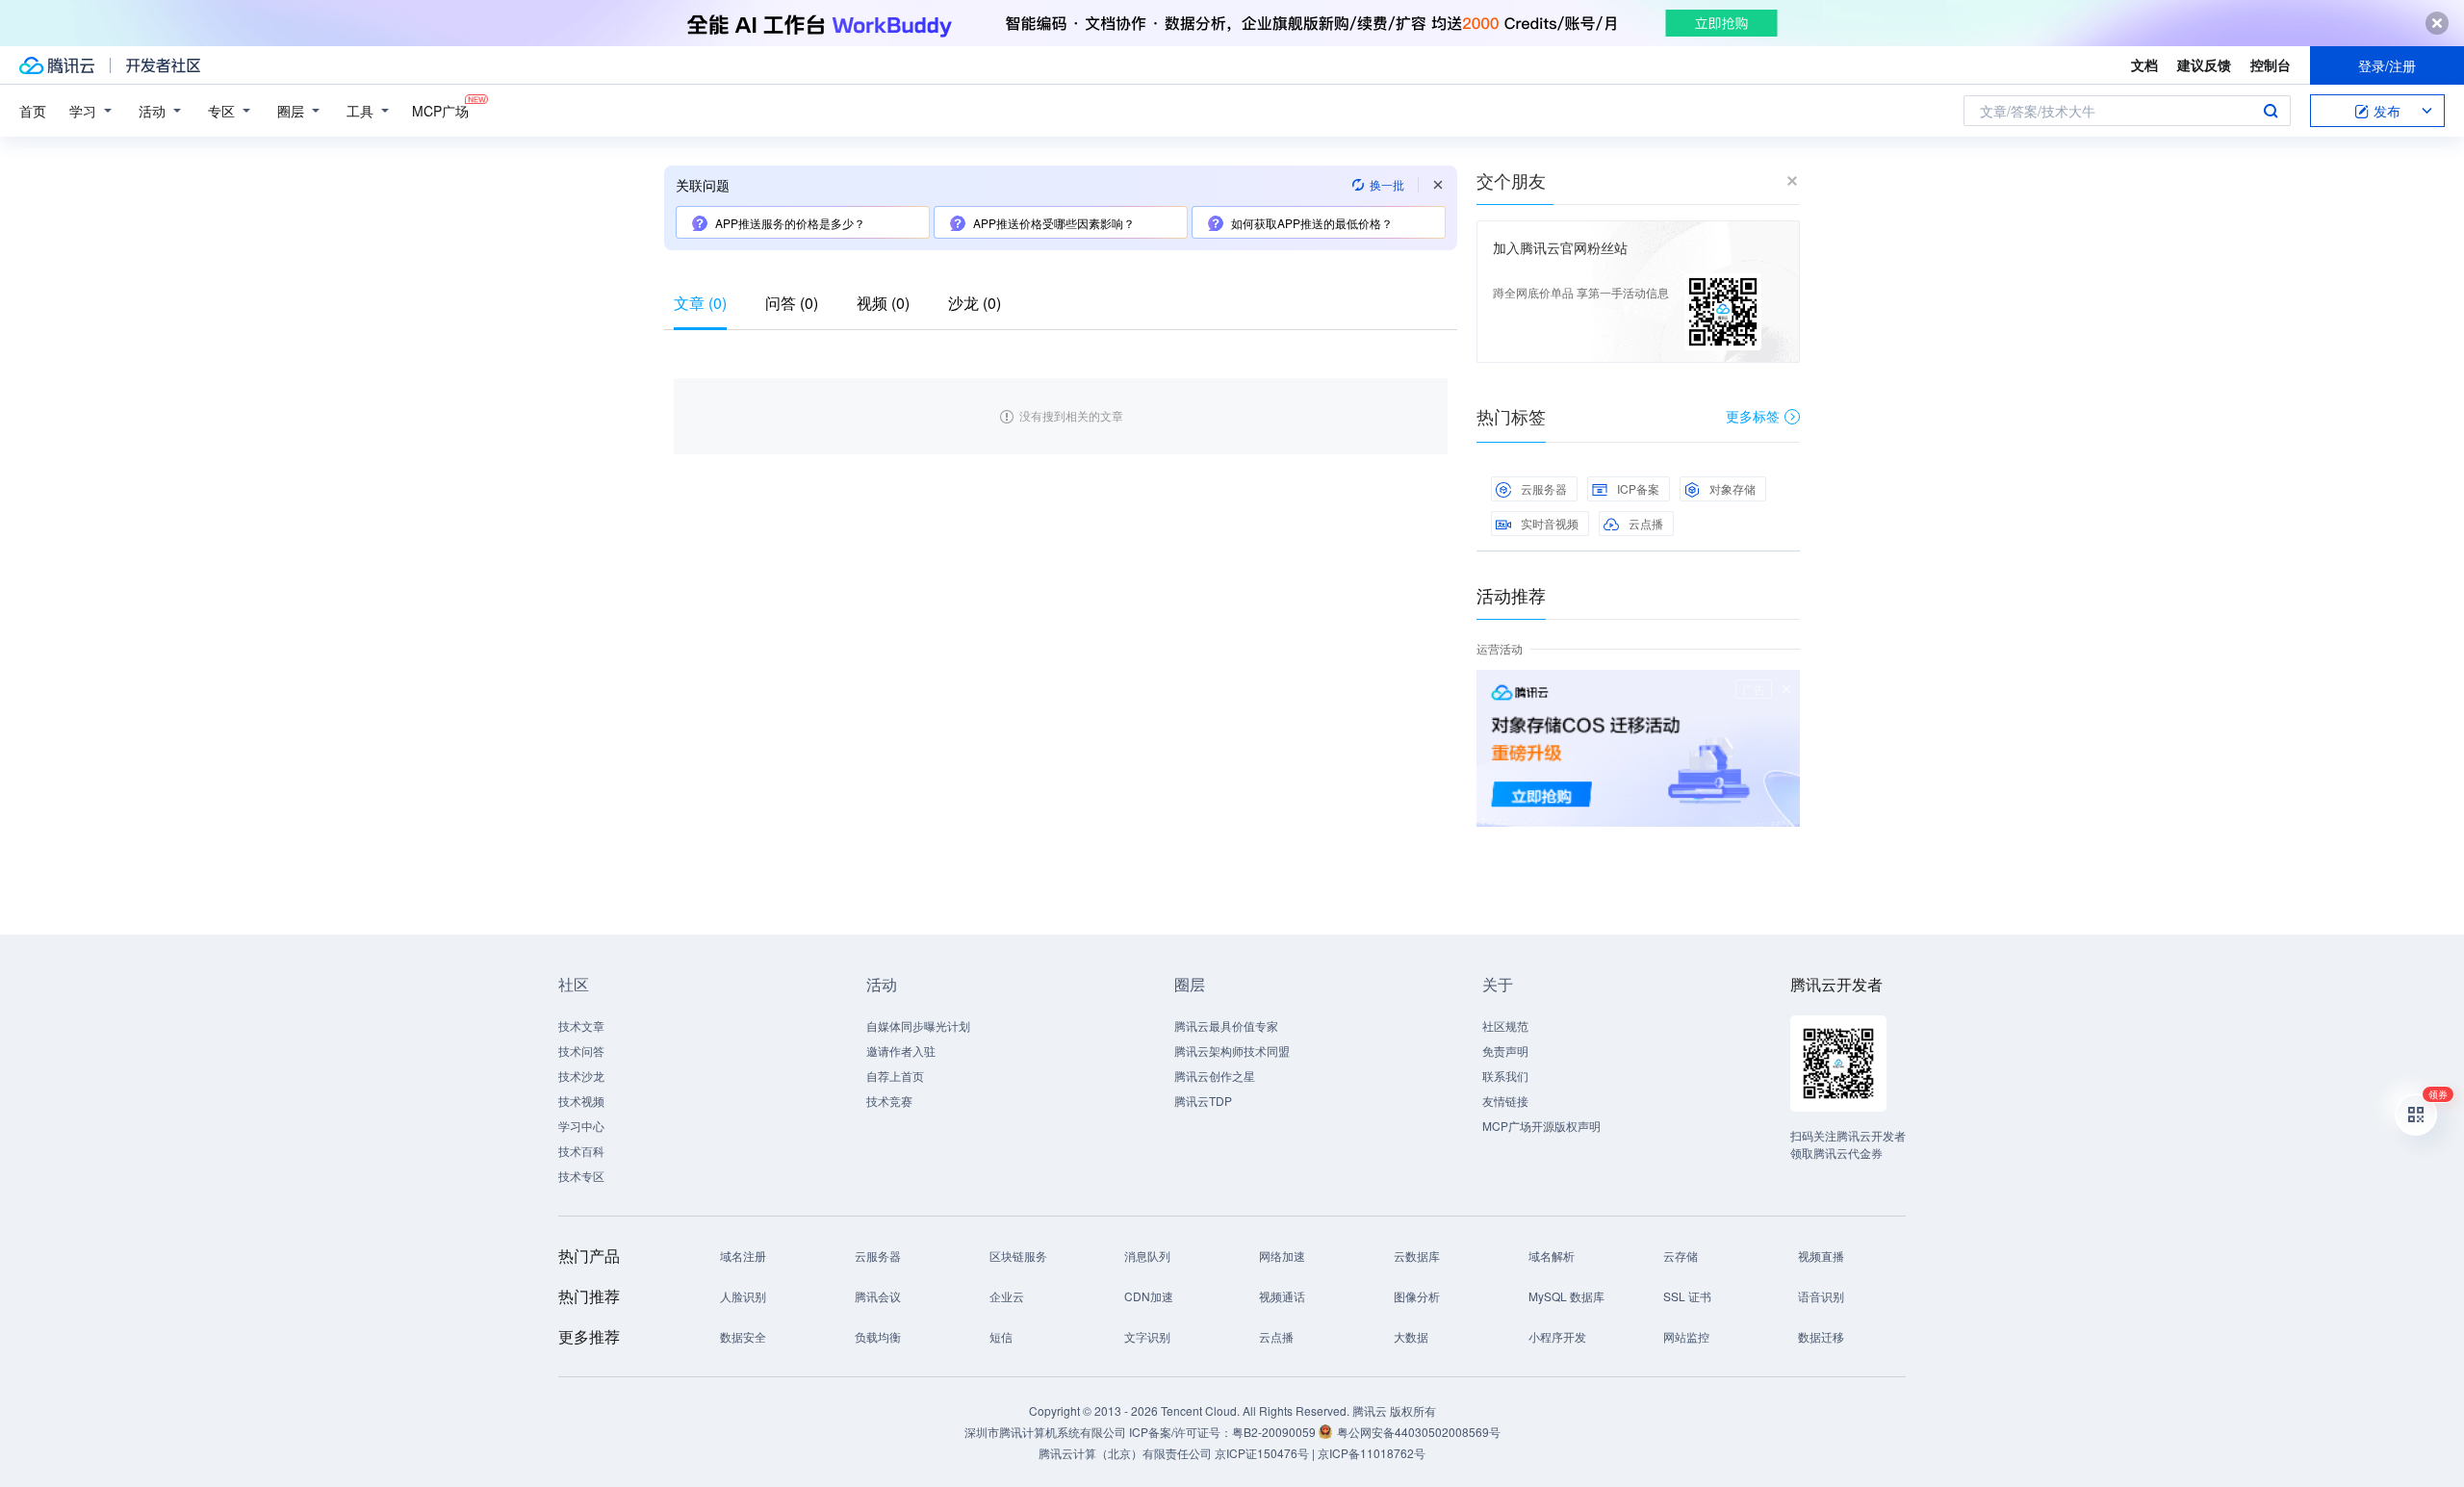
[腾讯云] (57, 65)
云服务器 (1544, 488)
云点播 (1646, 523)
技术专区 (581, 1176)
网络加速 (1282, 1256)
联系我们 (1505, 1076)
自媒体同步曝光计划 (918, 1026)
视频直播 (1821, 1256)
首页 (33, 111)
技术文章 (581, 1026)
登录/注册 (2387, 65)
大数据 (1411, 1336)
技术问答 (581, 1051)
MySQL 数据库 (1566, 1296)
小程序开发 (1557, 1336)
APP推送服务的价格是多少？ (790, 223)
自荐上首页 (895, 1076)
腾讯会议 (878, 1296)
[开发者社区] (163, 65)
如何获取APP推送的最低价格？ (1312, 223)
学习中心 (581, 1126)
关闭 (1786, 689)
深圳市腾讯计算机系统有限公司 (1045, 1432)
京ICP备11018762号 (1372, 1453)
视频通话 (1282, 1296)
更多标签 (1753, 416)
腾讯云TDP (1203, 1101)
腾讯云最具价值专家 (1226, 1026)
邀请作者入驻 (901, 1051)
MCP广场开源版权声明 (1541, 1126)
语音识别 (1821, 1296)
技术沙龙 (581, 1076)
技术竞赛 (889, 1101)
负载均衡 (878, 1336)
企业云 (1007, 1296)
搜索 (2271, 111)
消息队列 (1147, 1256)
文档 (2144, 64)
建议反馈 (2204, 64)
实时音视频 (1550, 523)
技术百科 (581, 1151)
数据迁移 (1821, 1336)
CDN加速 (1149, 1296)
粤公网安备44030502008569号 (1419, 1432)
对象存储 (1732, 488)
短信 (1001, 1336)
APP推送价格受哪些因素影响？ (1054, 223)
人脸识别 (743, 1296)
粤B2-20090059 (1275, 1432)
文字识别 (1147, 1336)
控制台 (2271, 64)
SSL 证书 (1687, 1296)
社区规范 (1505, 1026)
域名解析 (1552, 1256)
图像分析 (1417, 1296)
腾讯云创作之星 (1215, 1076)
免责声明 (1505, 1051)
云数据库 (1417, 1256)
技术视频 (581, 1101)
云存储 (1681, 1256)
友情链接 (1505, 1101)
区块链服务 (1018, 1256)
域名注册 (743, 1256)
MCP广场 (440, 111)
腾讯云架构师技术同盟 (1232, 1051)
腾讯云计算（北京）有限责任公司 (1125, 1453)
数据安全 (743, 1336)
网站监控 (1686, 1336)
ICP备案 (1638, 488)
